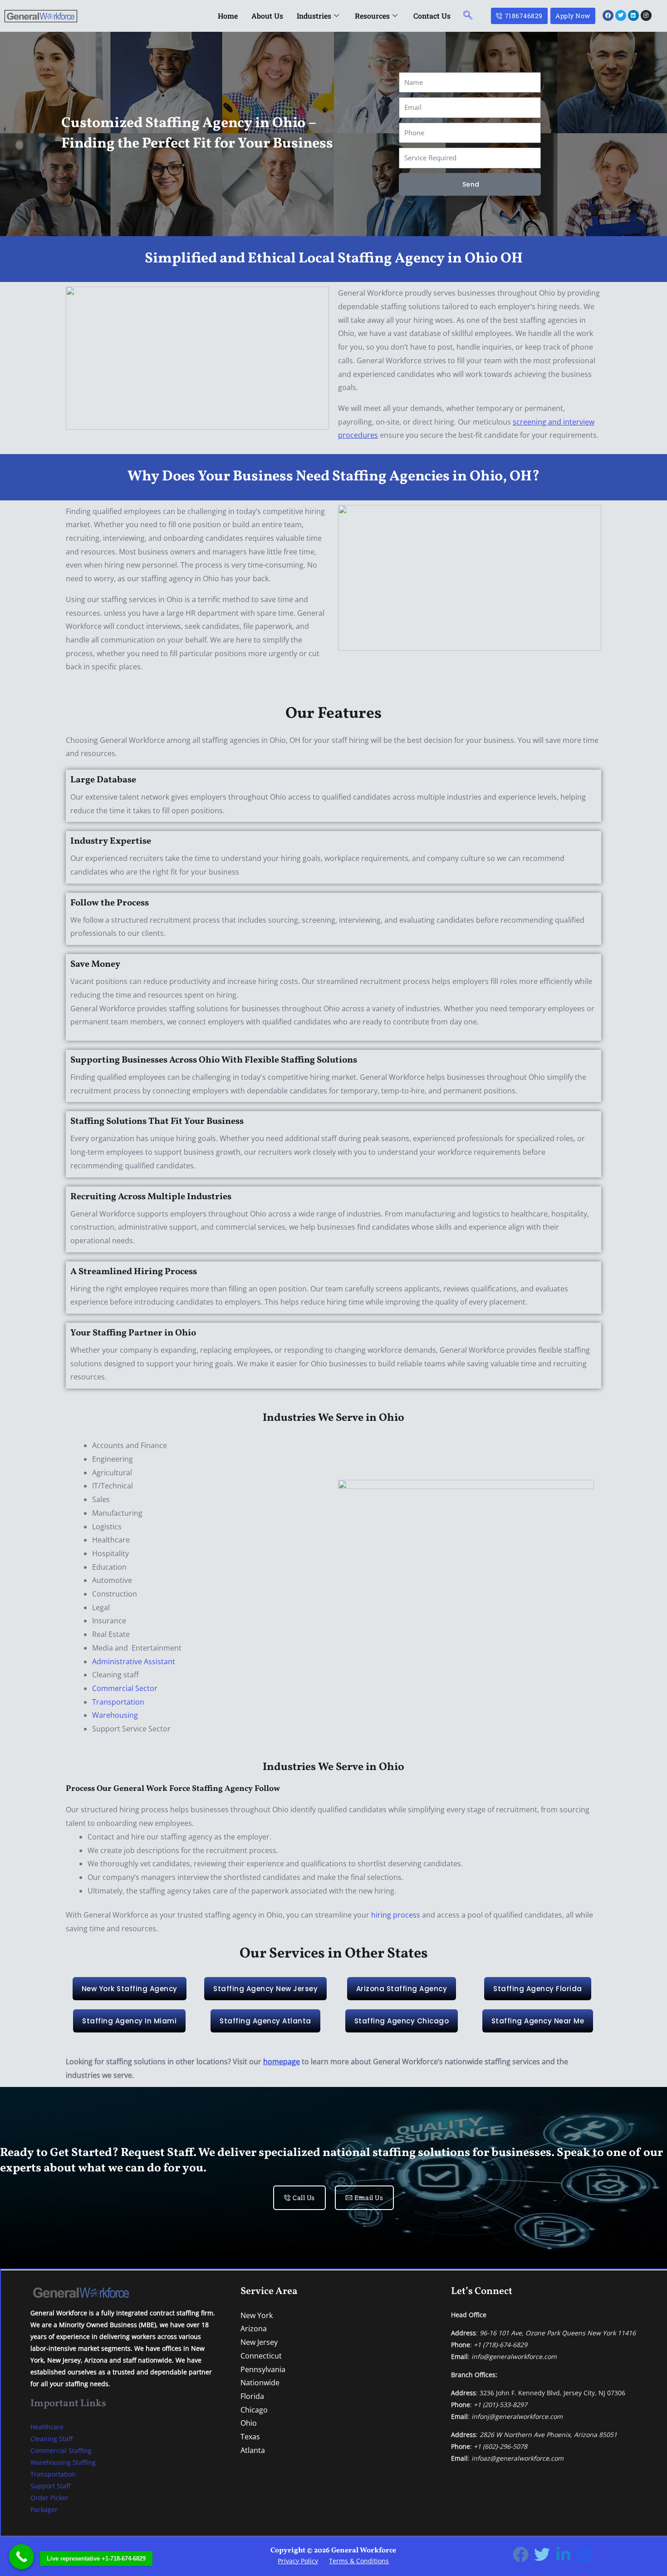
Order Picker (49, 2498)
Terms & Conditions (359, 2561)
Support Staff (50, 2486)
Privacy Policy (298, 2561)
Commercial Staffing (61, 2450)
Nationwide (260, 2383)
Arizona (254, 2329)
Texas (250, 2437)
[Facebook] (521, 2554)
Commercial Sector (125, 1688)
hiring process (396, 1915)
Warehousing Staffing (63, 2462)
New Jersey (259, 2342)
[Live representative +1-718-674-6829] (22, 2557)
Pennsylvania (263, 2369)
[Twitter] (542, 2554)
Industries (314, 16)
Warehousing (115, 1715)
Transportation (118, 1702)
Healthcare (47, 2427)
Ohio (249, 2423)
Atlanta (253, 2450)
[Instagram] (585, 2554)
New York (257, 2315)
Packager (44, 2509)
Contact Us (432, 16)
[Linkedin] (563, 2554)
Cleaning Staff (51, 2439)
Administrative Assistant (134, 1661)
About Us (267, 16)
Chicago (254, 2410)
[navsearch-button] (468, 16)
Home (228, 16)
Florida (252, 2396)
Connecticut (261, 2356)
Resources (372, 16)
